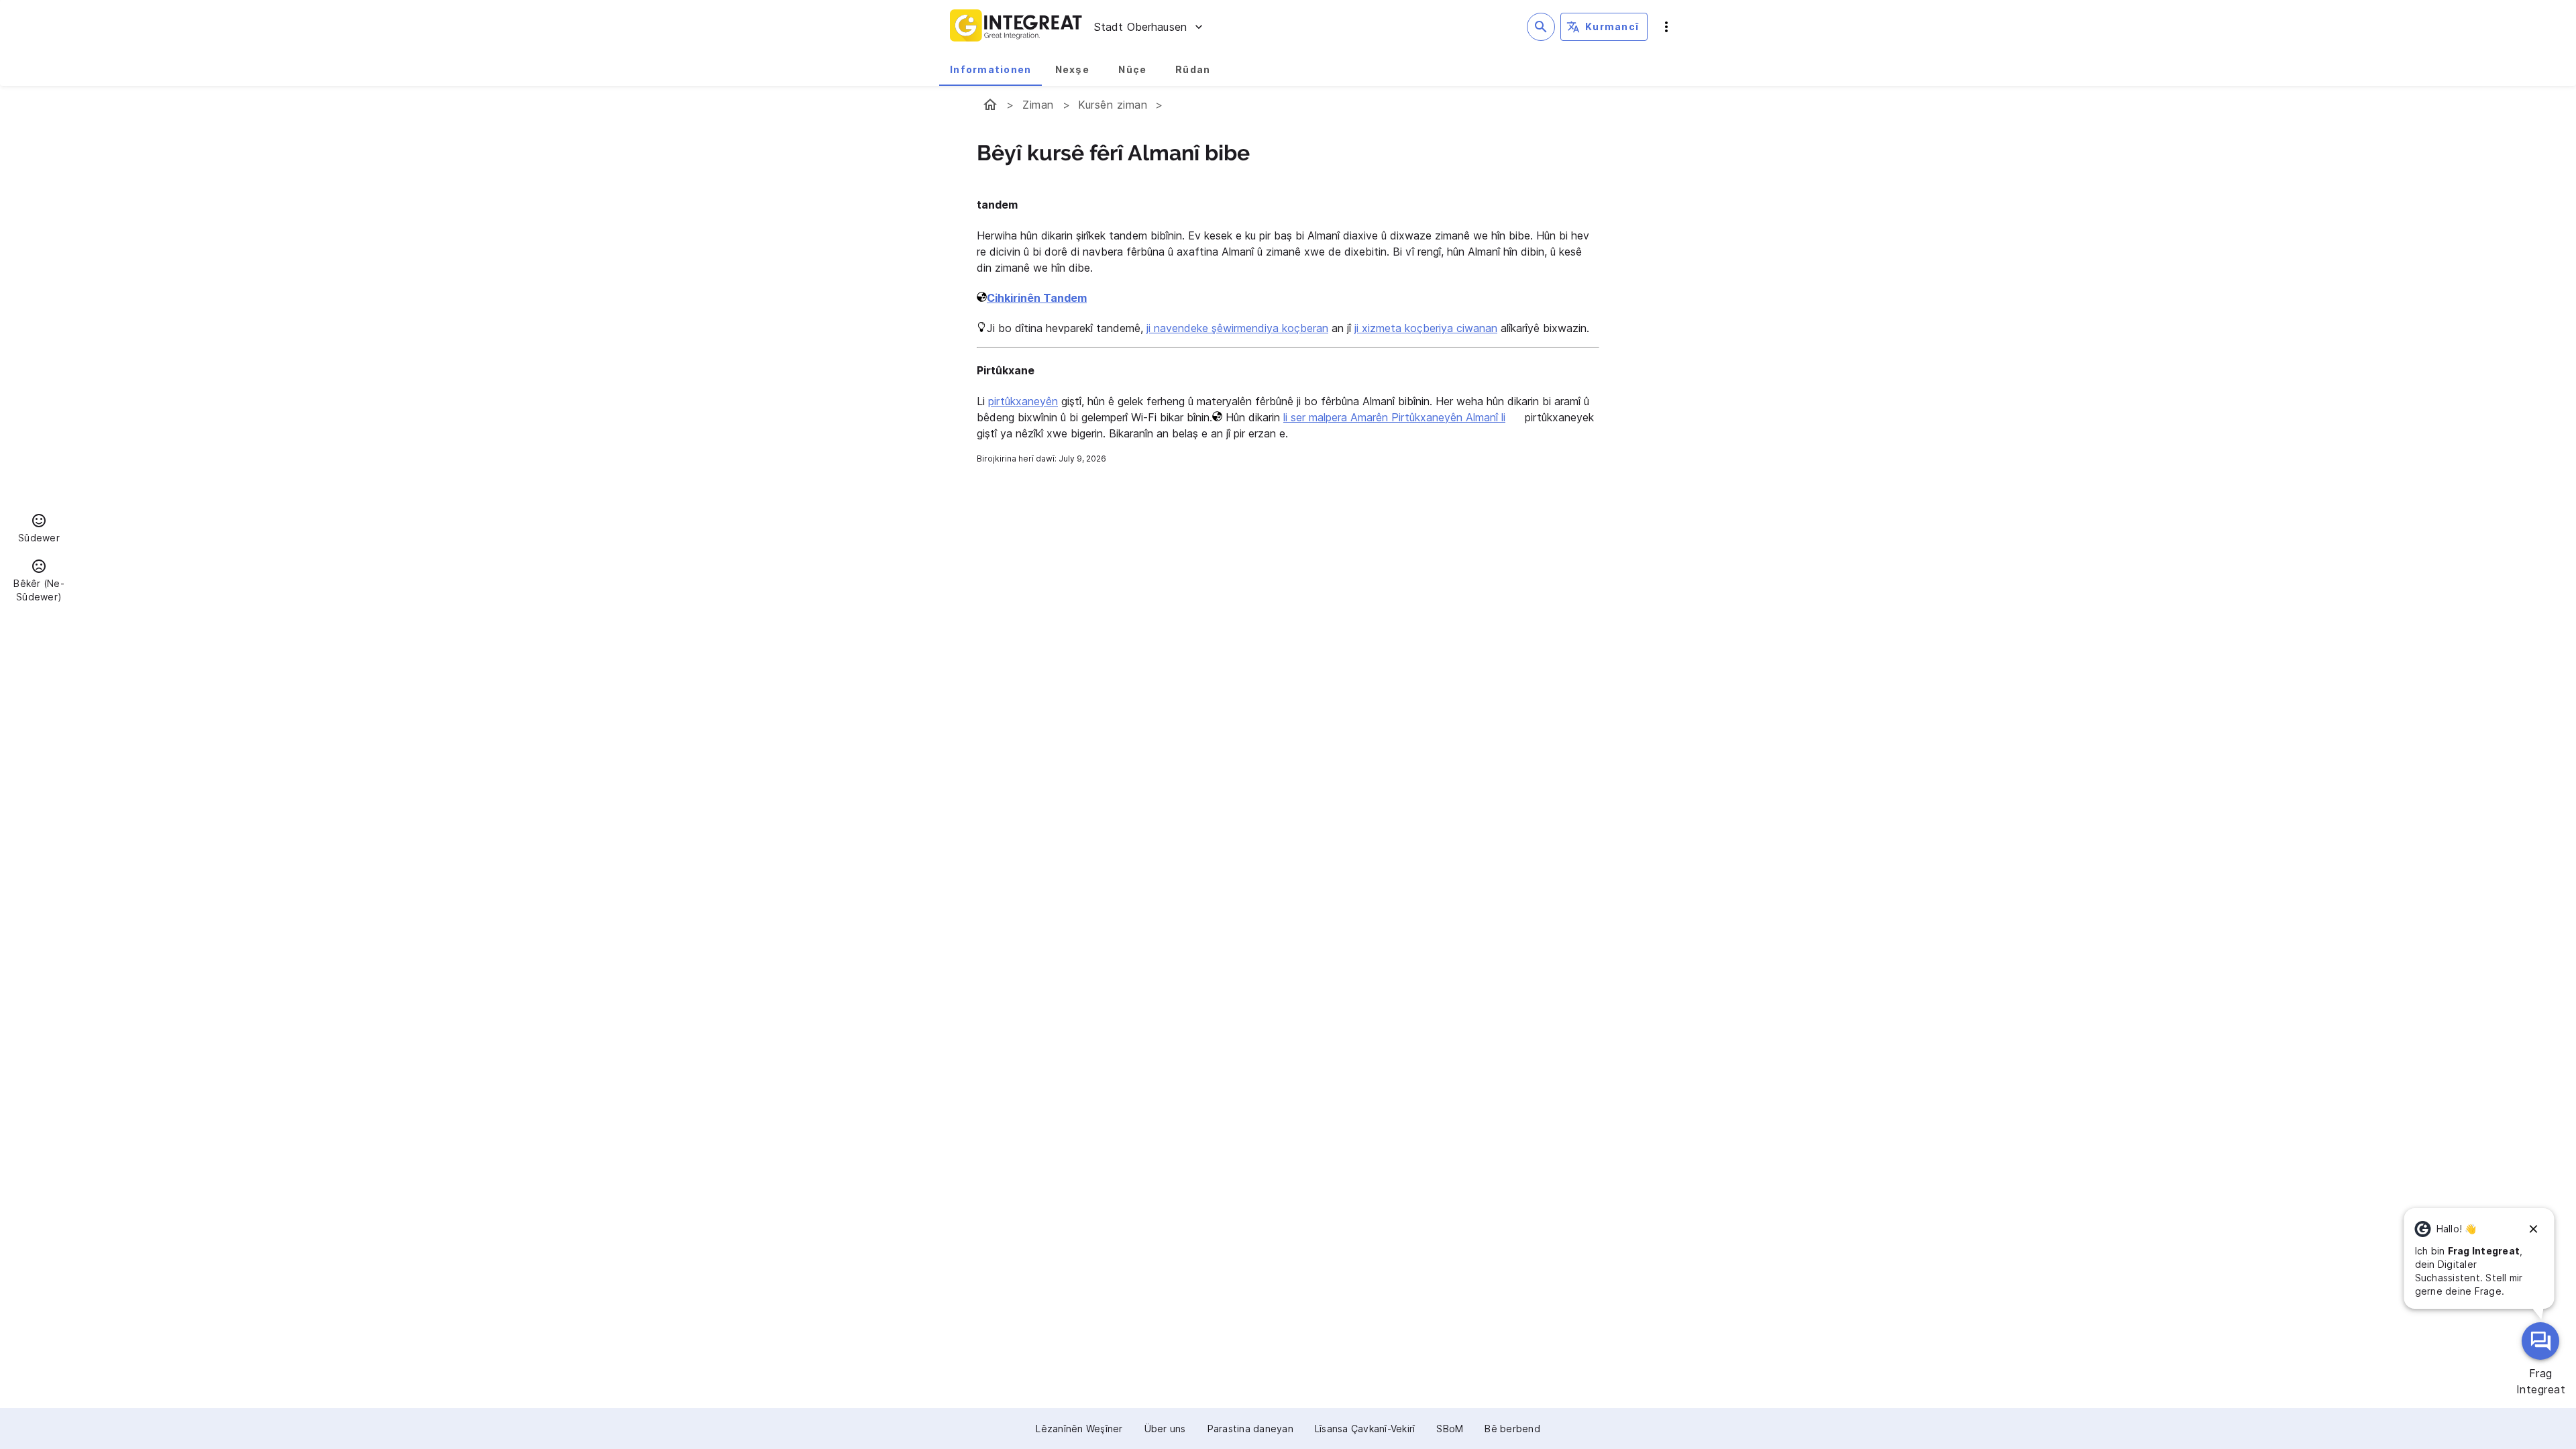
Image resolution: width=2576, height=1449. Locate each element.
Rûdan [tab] (1193, 69)
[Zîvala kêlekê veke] (1666, 27)
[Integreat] (1016, 27)
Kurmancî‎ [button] (1612, 26)
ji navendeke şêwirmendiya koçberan (1237, 328)
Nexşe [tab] (1072, 69)
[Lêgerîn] (1541, 27)
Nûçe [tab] (1132, 69)
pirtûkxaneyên (1023, 401)
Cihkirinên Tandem (1037, 298)
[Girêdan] (2534, 1229)
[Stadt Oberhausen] (990, 105)
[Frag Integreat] (2540, 1341)
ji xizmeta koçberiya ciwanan (1426, 328)
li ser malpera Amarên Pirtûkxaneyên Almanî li (1394, 417)
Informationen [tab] (990, 69)
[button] (39, 530)
